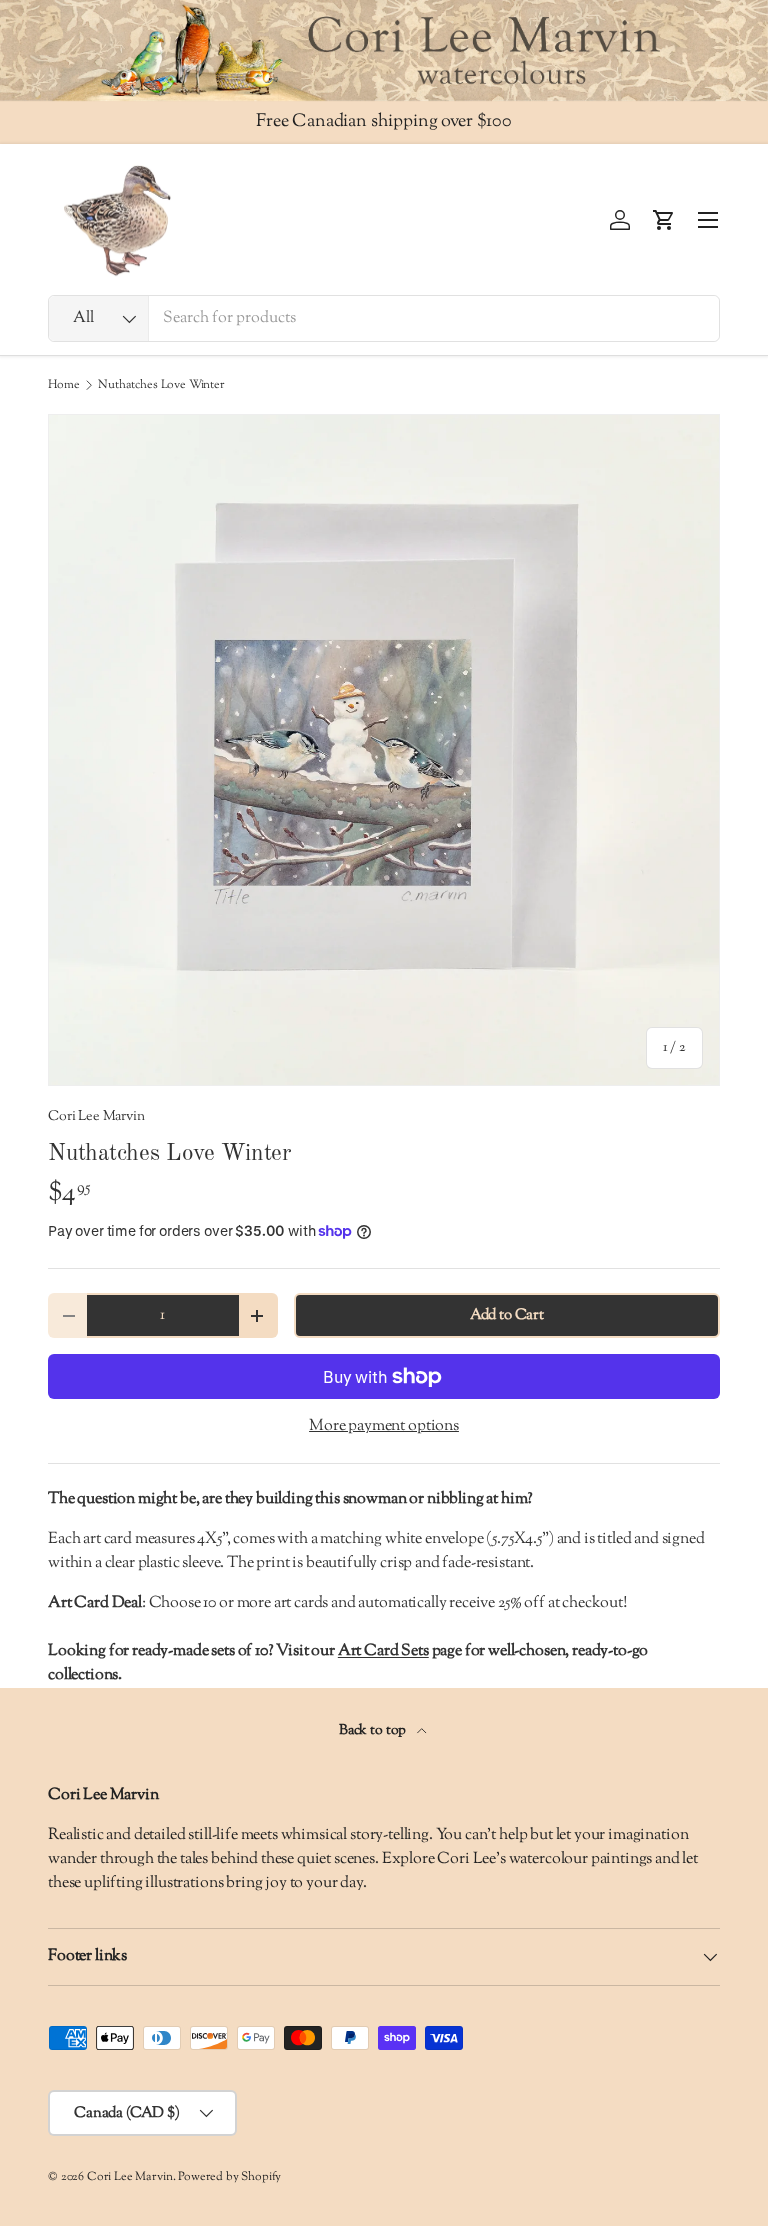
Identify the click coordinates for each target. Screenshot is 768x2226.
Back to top (374, 1730)
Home (63, 385)
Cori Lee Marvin (96, 1116)
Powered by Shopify (229, 2177)
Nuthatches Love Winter (161, 385)
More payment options (384, 1426)
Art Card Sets (383, 1651)
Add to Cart (507, 1315)
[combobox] (384, 318)
